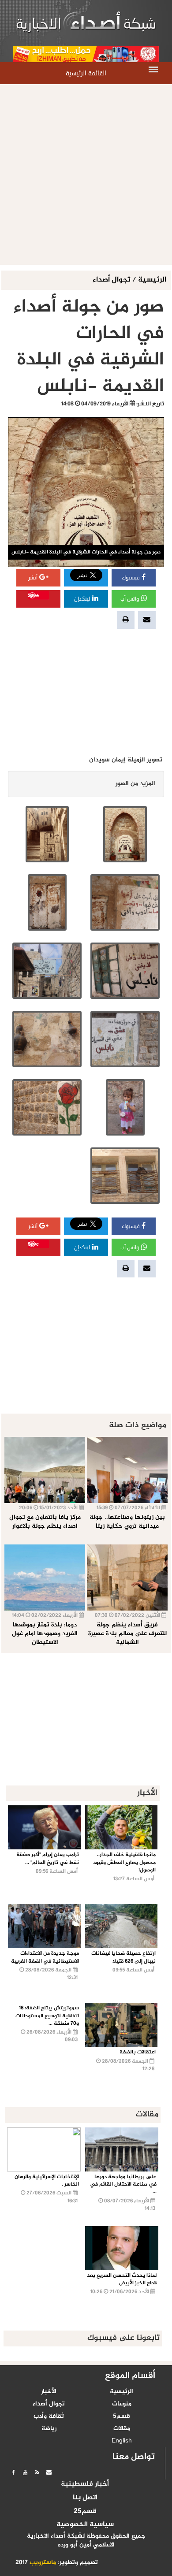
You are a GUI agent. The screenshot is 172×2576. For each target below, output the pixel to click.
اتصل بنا (85, 2498)
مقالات (122, 2429)
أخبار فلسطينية (85, 2484)
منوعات (122, 2404)
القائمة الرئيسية (86, 73)
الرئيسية (152, 280)
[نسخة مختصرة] (37, 2472)
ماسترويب (43, 2563)
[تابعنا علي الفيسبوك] (13, 2472)
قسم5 (122, 2416)
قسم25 (85, 2512)
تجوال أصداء (112, 280)
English (122, 2441)
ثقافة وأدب (49, 2416)
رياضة (49, 2429)
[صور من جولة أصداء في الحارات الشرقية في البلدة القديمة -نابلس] (125, 834)
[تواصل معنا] (49, 2472)
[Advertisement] (86, 174)
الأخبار (49, 2392)
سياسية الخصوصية (85, 2525)
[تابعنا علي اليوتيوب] (25, 2472)
